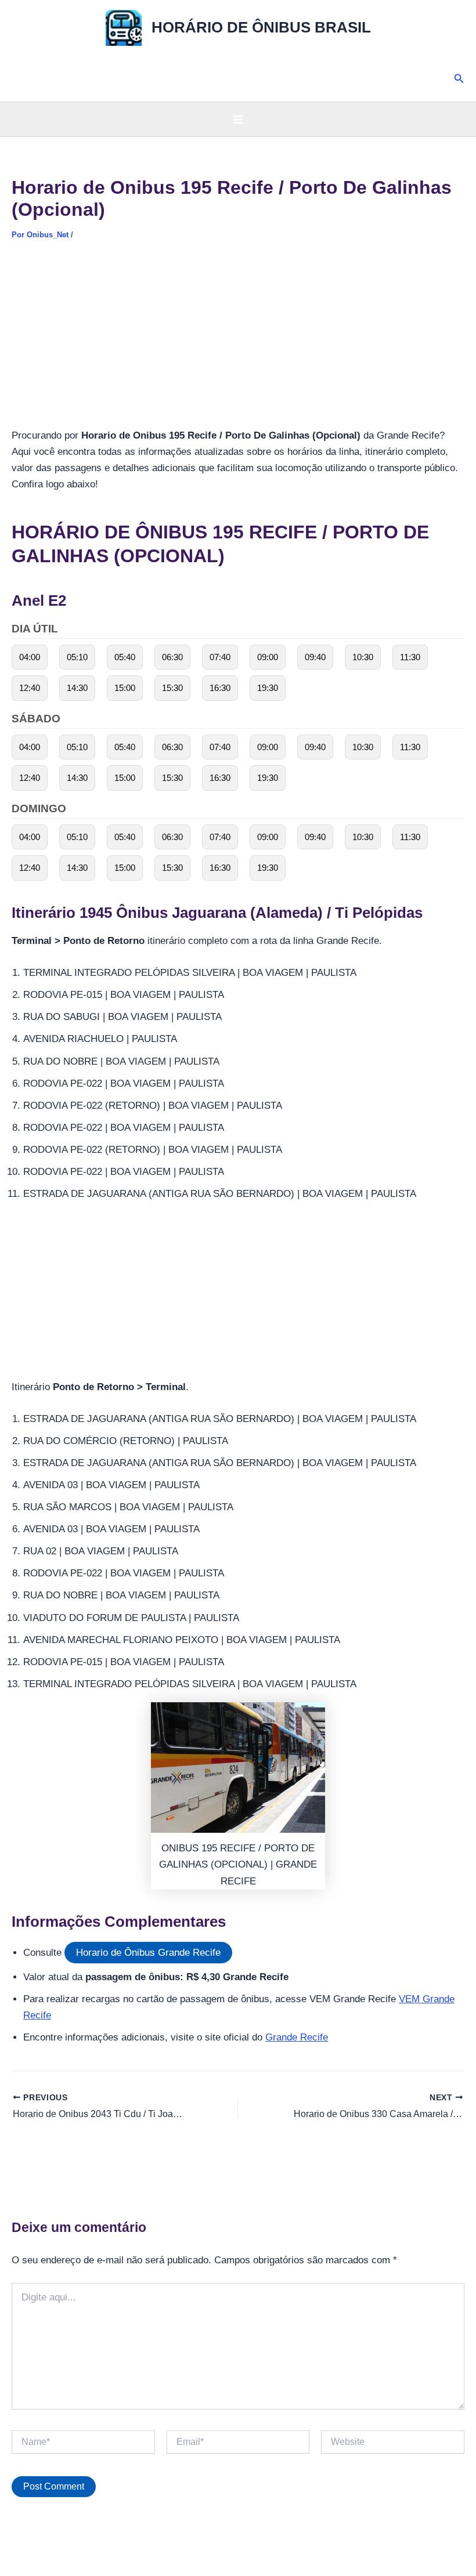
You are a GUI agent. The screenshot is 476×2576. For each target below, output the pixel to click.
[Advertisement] (238, 342)
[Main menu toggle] (238, 120)
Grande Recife (297, 2037)
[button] (459, 79)
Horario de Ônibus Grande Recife (148, 1953)
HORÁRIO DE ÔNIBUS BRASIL (261, 27)
